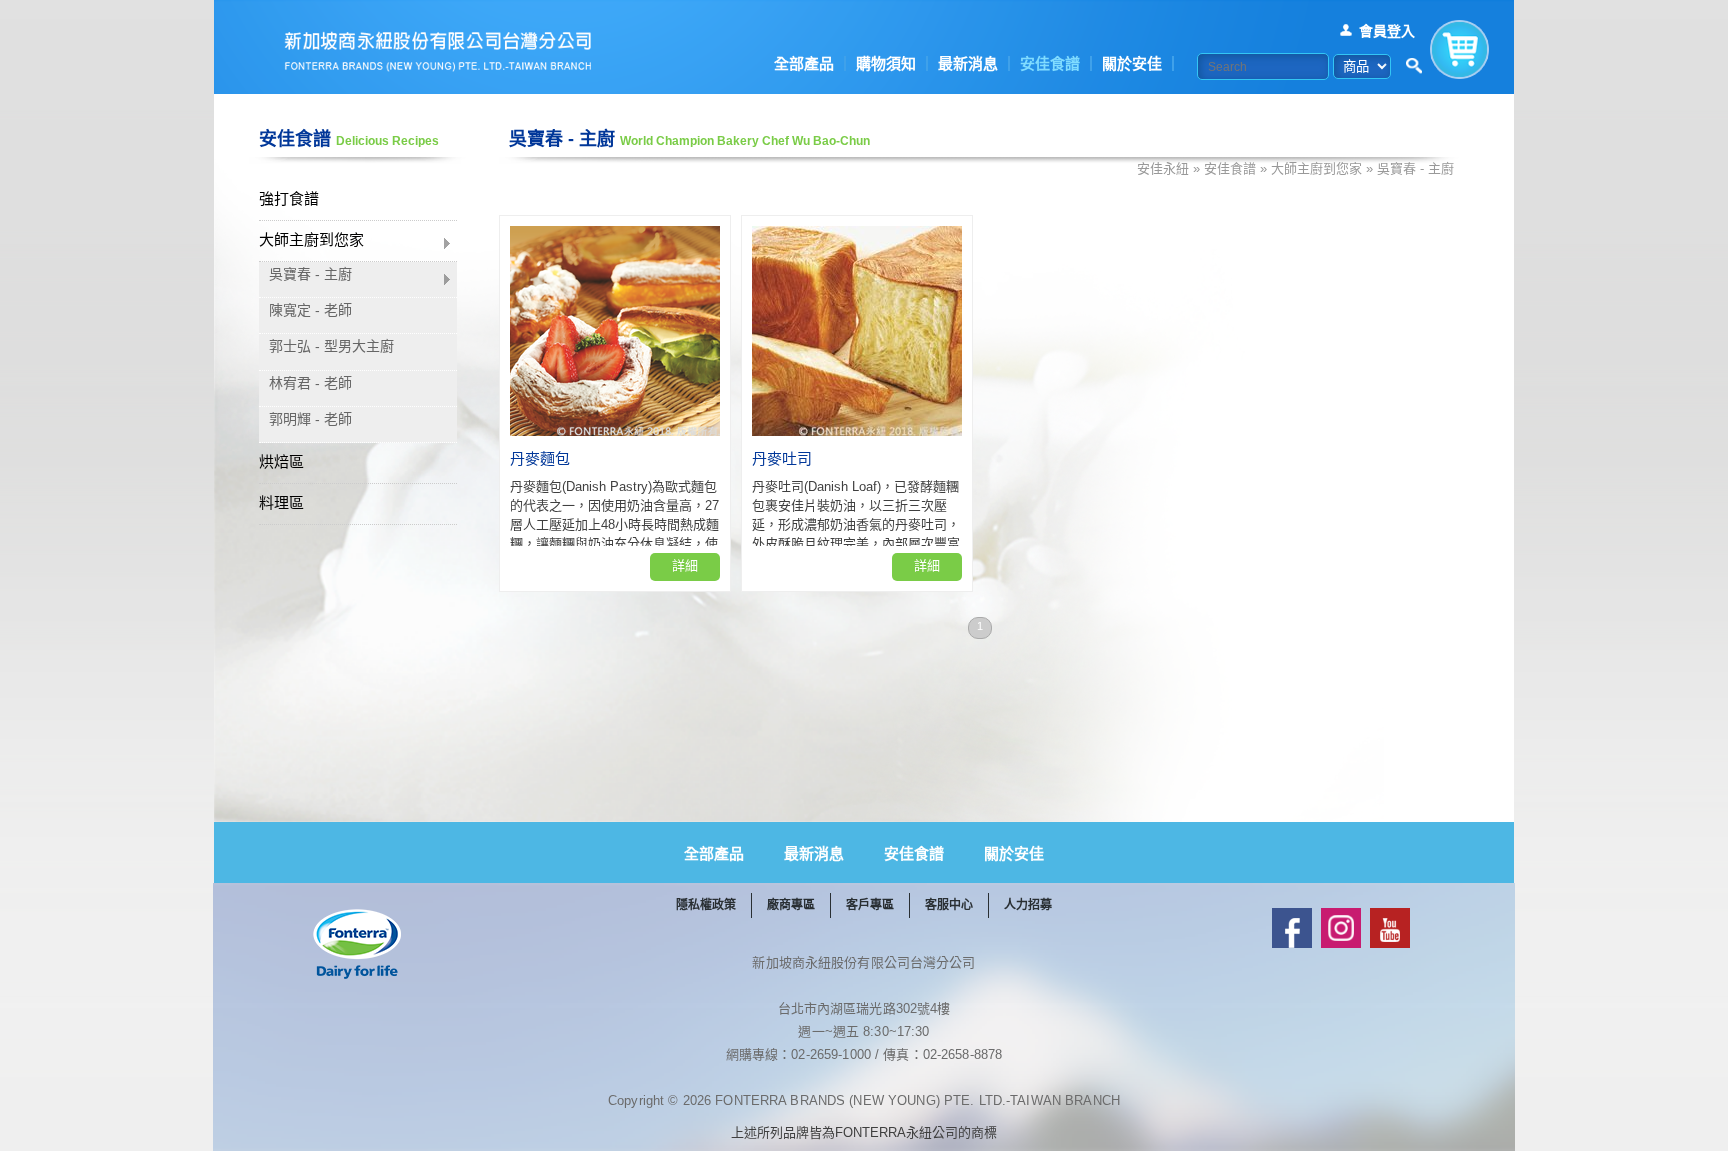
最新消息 (968, 63)
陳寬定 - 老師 (310, 310)
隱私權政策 (706, 905)
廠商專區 (791, 905)
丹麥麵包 (540, 458)
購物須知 (886, 63)
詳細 (685, 565)
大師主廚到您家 (311, 239)
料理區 (281, 502)
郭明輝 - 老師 (310, 419)
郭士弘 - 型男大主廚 (331, 346)
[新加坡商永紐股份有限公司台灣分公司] (438, 51)
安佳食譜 (1050, 63)
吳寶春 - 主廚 (310, 274)
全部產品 (804, 63)
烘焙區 (281, 461)
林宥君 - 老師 (310, 383)
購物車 (1459, 44)
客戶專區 (870, 905)
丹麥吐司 (782, 458)
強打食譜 (289, 198)
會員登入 (1387, 31)
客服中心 (949, 905)
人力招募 (1028, 905)
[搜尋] (1414, 66)
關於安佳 (1132, 63)
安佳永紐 (1163, 168)
